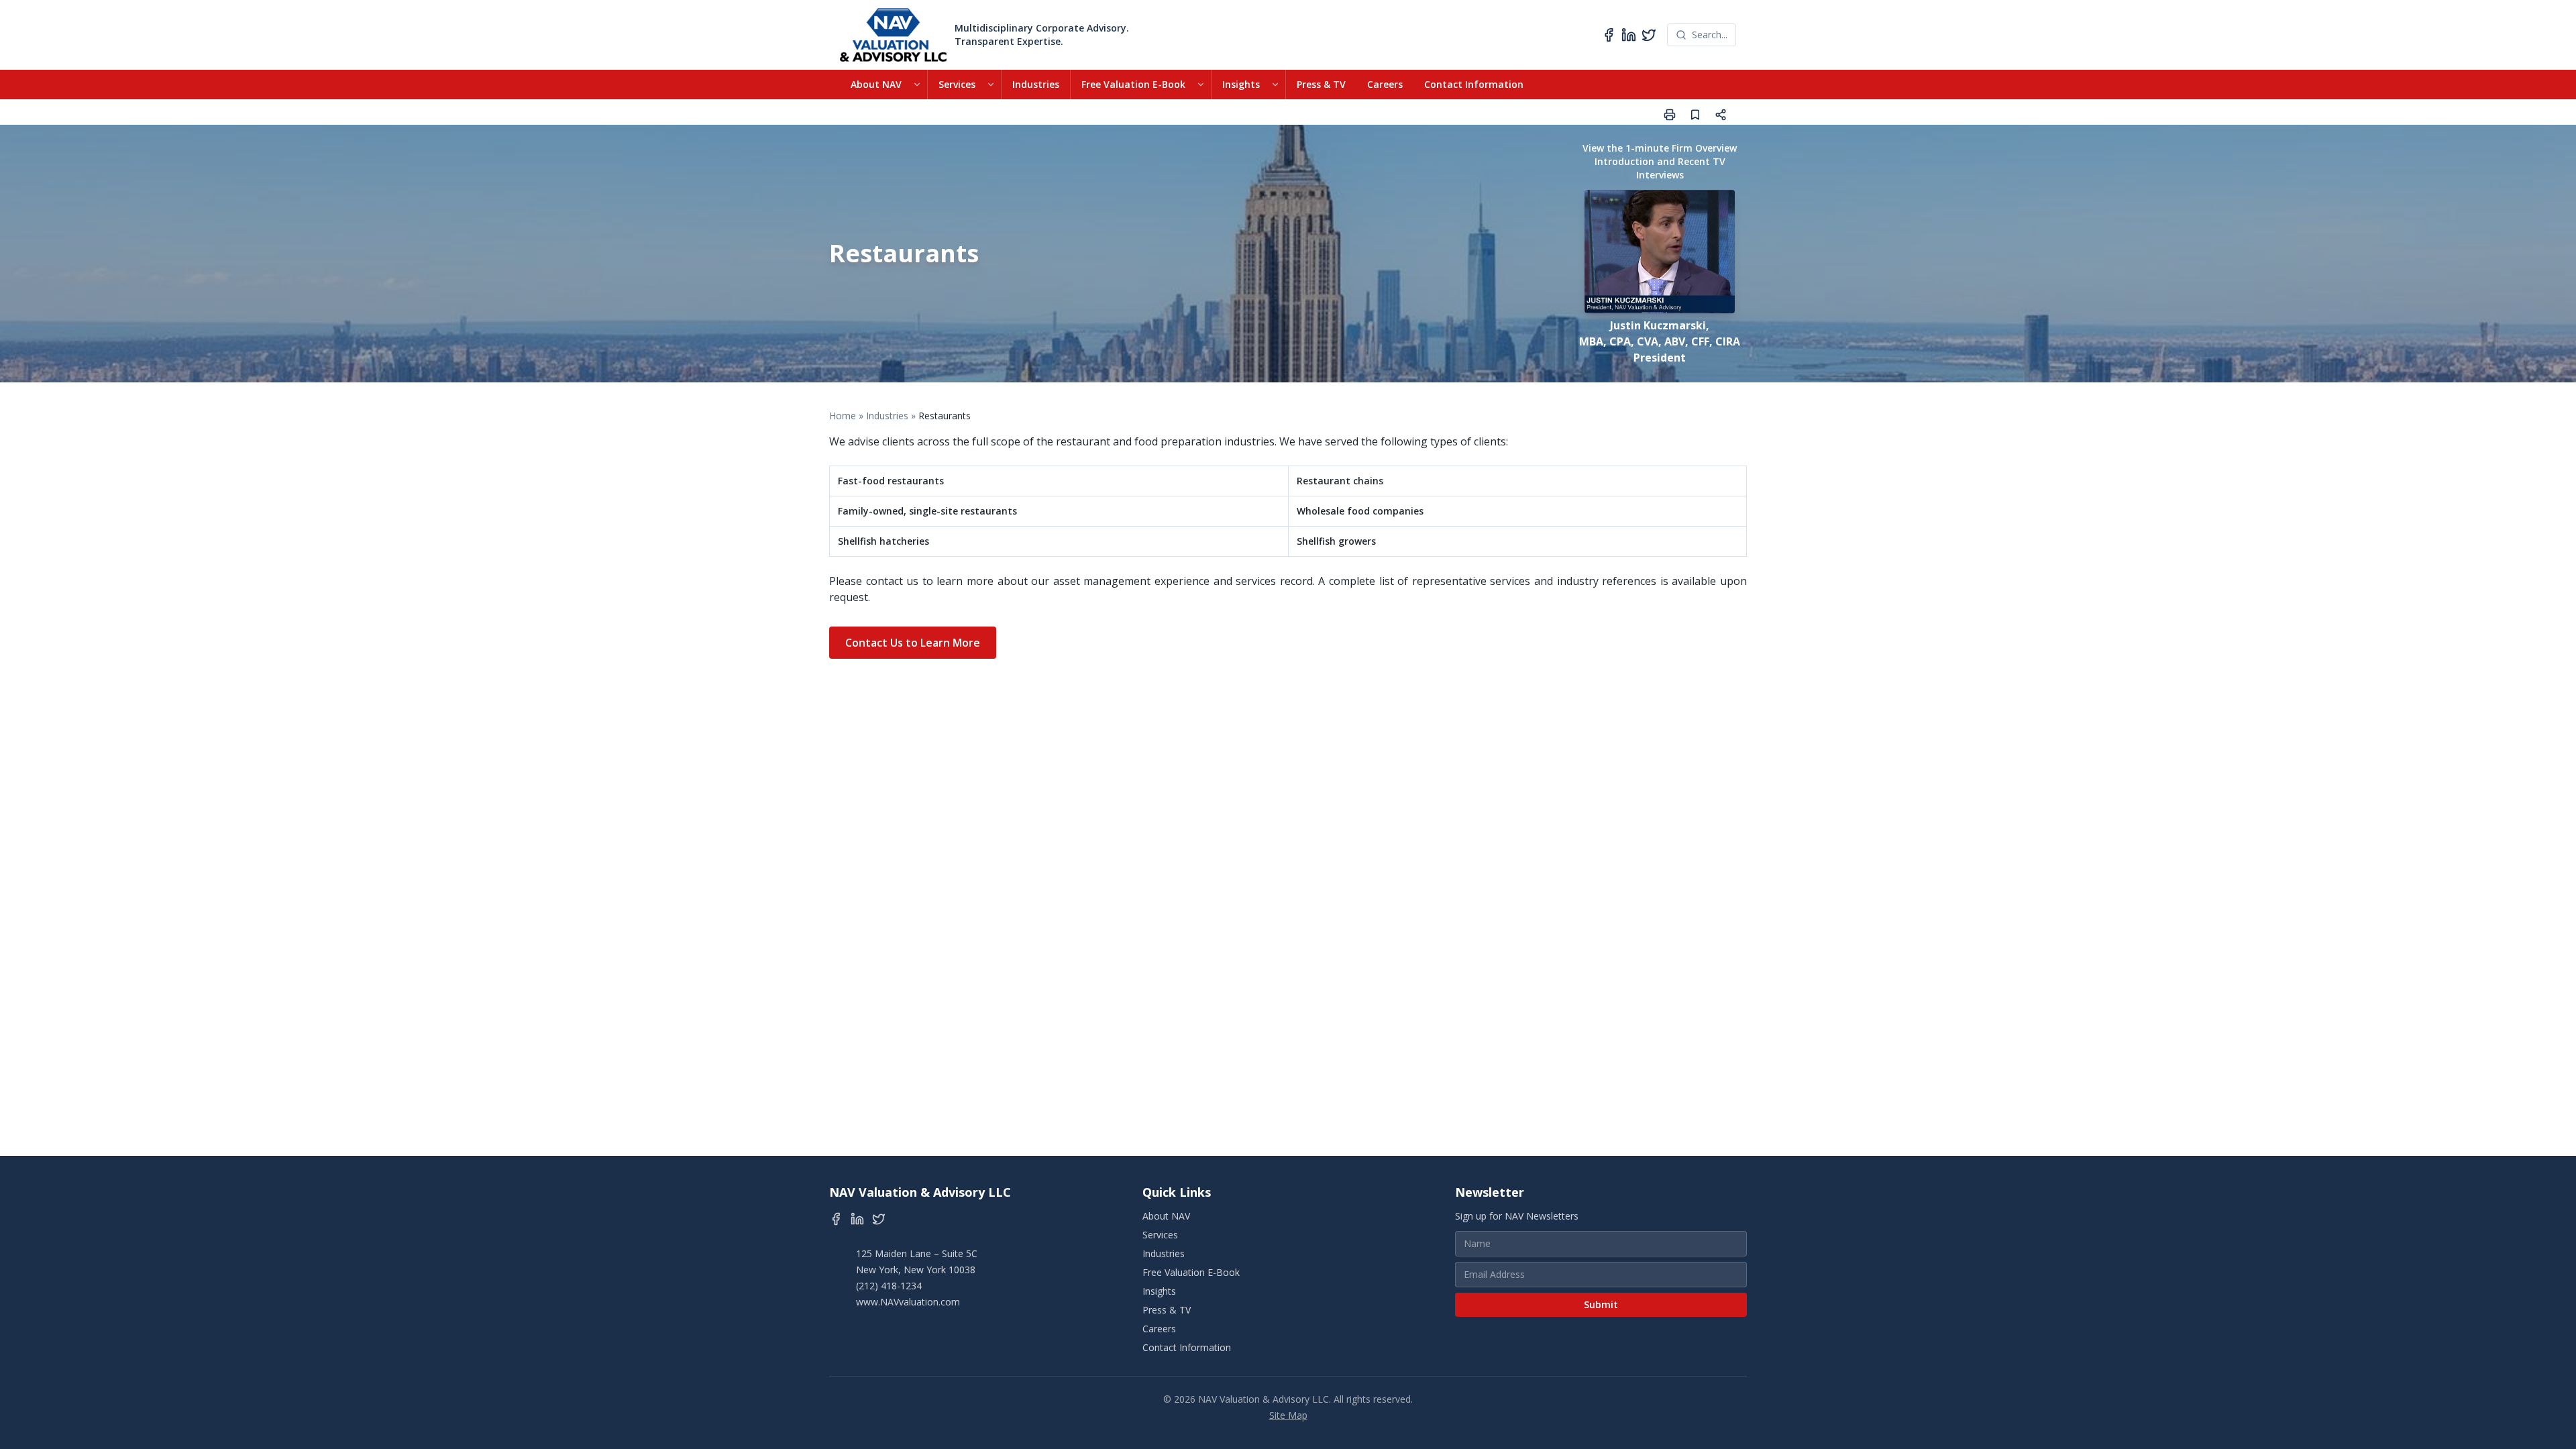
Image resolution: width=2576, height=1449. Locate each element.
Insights (1241, 84)
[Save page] (1695, 115)
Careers (1385, 84)
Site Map (1288, 1415)
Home (843, 416)
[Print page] (1670, 115)
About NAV (876, 84)
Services (957, 84)
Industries (1036, 84)
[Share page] (1721, 115)
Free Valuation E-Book (1133, 84)
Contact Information (1474, 84)
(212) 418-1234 (889, 1286)
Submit (1601, 1304)
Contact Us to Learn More (913, 643)
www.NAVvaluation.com (908, 1302)
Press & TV (1321, 84)
